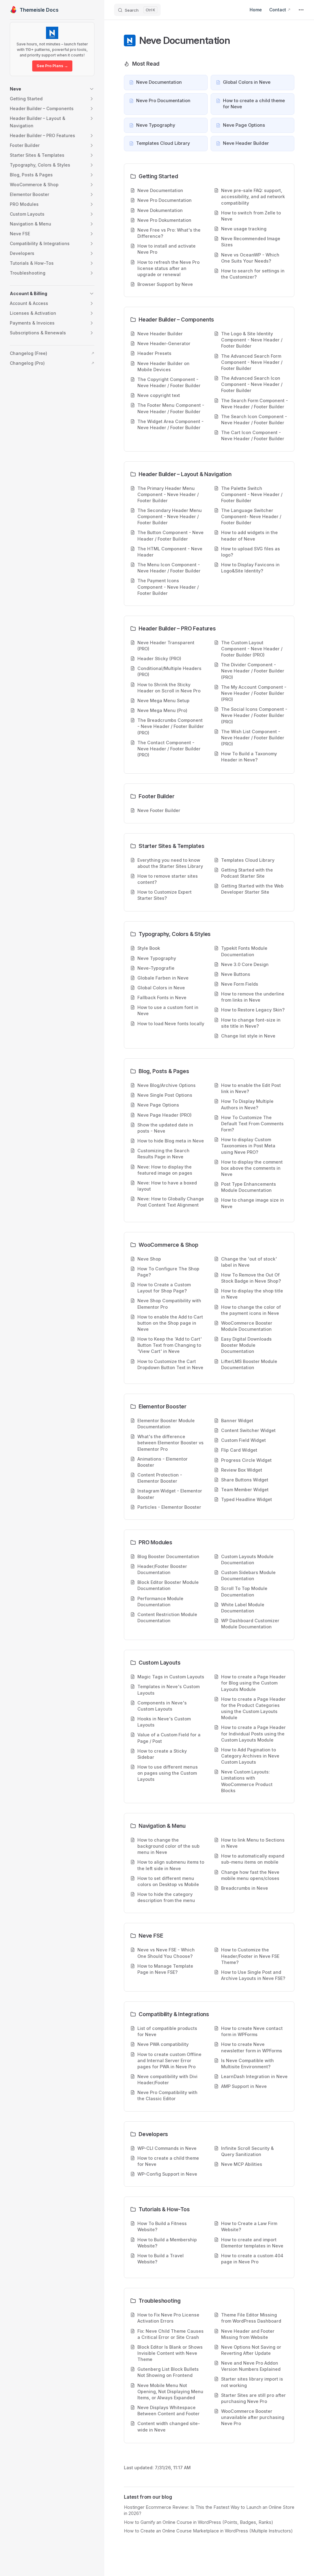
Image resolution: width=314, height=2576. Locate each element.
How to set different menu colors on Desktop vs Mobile (168, 1881)
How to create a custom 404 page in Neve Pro (252, 2259)
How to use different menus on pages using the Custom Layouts (168, 1773)
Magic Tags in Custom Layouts (171, 1677)
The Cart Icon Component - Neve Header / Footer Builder (253, 435)
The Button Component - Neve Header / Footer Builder (170, 535)
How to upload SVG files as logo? (251, 552)
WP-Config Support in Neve (167, 2174)
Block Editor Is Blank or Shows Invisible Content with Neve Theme (170, 2353)
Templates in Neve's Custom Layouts (168, 1690)
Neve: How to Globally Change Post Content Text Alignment (171, 1202)
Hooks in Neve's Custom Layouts (164, 1722)
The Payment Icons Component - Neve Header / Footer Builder (168, 587)
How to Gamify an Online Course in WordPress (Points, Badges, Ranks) (199, 2522)
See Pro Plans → (52, 66)
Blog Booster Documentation (168, 1556)
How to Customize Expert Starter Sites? (165, 895)
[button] (52, 89)
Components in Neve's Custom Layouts (162, 1706)
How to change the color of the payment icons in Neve (251, 1310)
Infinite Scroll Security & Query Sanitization (247, 2151)
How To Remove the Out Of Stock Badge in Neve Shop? (251, 1278)
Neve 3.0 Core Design (245, 964)
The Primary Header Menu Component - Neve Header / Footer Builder (168, 494)
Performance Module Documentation (160, 1602)
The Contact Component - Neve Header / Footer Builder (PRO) (169, 749)
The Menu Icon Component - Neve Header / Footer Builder (169, 568)
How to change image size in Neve (253, 1203)
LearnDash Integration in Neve (254, 2076)
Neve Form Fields (240, 984)
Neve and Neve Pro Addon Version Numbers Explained (251, 2366)
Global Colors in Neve (161, 988)
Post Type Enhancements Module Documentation (249, 1187)
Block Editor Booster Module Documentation (168, 1585)
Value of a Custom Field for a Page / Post (169, 1738)
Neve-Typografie (156, 968)
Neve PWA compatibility (163, 2044)
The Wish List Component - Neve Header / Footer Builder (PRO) (253, 738)
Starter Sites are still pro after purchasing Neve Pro (253, 2398)
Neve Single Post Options (165, 1095)
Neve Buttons (236, 974)
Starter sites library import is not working (252, 2382)
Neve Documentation (160, 190)
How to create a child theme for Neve (168, 2161)
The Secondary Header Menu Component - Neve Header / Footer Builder (170, 516)
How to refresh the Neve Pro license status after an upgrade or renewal (168, 268)
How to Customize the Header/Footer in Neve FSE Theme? (250, 1956)
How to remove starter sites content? (168, 879)
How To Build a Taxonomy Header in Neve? (249, 757)
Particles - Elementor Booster (169, 1507)
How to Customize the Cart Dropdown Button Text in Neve (170, 1364)
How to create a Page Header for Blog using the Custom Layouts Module (253, 1683)
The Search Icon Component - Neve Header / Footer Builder (254, 420)
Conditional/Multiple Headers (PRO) (169, 671)
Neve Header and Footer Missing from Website (248, 2334)
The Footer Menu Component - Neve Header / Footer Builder (171, 408)
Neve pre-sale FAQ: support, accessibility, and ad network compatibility (253, 196)
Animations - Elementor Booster (163, 1462)
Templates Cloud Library (248, 860)
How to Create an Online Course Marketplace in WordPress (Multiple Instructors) (208, 2531)
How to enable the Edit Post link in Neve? (251, 1088)
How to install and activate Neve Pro (167, 249)
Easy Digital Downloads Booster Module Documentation (246, 1345)
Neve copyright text (159, 395)
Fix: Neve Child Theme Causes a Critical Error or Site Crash (170, 2334)
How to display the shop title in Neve (252, 1294)
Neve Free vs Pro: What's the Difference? (169, 233)
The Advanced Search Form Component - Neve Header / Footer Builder (252, 362)
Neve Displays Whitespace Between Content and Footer (168, 2410)
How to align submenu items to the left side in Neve (171, 1865)
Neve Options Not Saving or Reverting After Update (251, 2350)
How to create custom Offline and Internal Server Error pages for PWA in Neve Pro (169, 2060)
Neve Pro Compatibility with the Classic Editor (167, 2095)
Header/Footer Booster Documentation (162, 1569)
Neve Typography (157, 958)
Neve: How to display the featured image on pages (165, 1170)
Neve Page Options (158, 1105)
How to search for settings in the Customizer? (253, 274)
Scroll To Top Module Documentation (244, 1591)
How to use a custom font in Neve (168, 1010)
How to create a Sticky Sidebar (162, 1754)
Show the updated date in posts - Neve (165, 1128)
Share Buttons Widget (245, 1480)
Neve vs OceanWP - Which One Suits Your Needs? (250, 258)
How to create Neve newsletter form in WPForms (252, 2047)
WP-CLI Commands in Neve (167, 2148)
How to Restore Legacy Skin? (253, 1010)
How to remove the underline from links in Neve (253, 997)
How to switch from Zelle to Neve (251, 216)
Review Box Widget (242, 1470)
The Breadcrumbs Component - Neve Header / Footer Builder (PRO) (171, 726)
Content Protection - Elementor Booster (160, 1478)
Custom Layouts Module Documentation (247, 1559)
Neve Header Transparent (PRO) (166, 646)
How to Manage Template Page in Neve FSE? (165, 1969)
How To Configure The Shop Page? (168, 1272)
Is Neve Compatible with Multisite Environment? (247, 2064)
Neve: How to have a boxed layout (167, 1186)
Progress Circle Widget (246, 1460)
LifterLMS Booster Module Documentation (249, 1364)
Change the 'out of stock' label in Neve (249, 1262)
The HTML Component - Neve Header (170, 552)
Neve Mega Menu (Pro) (162, 710)
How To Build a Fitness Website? (162, 2226)
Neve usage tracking (244, 229)
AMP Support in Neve (244, 2086)
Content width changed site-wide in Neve (169, 2426)
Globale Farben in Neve (163, 978)
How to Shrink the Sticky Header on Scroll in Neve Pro (169, 688)
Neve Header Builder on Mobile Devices (163, 366)
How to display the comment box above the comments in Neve (252, 1168)
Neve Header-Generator (164, 343)
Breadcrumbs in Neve (245, 1888)
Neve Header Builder (160, 334)
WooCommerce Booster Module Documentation (247, 1326)
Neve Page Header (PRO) (165, 1115)
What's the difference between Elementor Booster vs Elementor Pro (170, 1443)
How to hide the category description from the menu (166, 1897)
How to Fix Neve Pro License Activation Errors (168, 2318)
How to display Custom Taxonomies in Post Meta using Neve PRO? (248, 1146)
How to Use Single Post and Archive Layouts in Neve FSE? (253, 1975)
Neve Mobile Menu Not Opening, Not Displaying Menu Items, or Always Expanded (170, 2391)
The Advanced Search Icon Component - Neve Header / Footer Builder (252, 384)
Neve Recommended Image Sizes (251, 242)
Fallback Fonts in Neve (162, 997)
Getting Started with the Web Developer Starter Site (252, 889)
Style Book (149, 948)
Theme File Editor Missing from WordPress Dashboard (251, 2318)
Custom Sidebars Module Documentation (248, 1575)
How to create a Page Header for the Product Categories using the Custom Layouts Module (253, 1708)
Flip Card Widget (239, 1450)
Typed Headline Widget (247, 1499)
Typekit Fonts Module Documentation (244, 951)
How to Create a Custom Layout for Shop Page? (164, 1288)
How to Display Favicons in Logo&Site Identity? (250, 568)
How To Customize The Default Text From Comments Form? (252, 1124)
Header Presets (154, 353)
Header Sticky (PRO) (159, 658)
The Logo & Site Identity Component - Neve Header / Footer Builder (252, 340)
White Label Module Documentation (243, 1608)
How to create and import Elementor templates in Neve (252, 2243)
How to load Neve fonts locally (171, 1024)
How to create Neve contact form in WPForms (252, 2031)
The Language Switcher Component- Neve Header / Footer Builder (251, 516)
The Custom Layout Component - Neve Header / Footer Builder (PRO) (252, 649)
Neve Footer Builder (159, 810)
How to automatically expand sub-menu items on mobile (253, 1859)
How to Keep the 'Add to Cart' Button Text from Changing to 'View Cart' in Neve (170, 1345)
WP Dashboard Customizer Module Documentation (250, 1624)
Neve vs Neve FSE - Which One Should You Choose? (166, 1953)
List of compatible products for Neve (167, 2031)
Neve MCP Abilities (242, 2164)
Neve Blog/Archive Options (167, 1085)
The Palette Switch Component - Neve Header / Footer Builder (252, 494)
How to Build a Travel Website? (161, 2259)
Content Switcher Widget (248, 1430)
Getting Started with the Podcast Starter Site (247, 873)
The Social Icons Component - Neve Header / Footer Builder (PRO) (254, 715)
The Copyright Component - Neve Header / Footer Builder (169, 382)
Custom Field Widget (243, 1440)
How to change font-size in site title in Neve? (251, 1023)
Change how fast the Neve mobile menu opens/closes (250, 1875)
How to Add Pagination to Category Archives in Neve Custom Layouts (250, 1756)
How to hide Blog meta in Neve (171, 1141)
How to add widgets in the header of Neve (249, 535)
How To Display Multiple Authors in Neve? (247, 1104)
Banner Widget (237, 1421)
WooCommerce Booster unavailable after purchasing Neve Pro (253, 2417)
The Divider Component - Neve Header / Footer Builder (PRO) (253, 671)
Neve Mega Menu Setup (163, 701)
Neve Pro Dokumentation (164, 220)
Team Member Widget (245, 1490)
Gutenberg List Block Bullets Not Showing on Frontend (168, 2372)
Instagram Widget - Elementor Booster (170, 1494)
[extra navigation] (301, 10)
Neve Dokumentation (160, 210)
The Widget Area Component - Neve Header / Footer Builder (170, 424)
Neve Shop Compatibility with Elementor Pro (169, 1304)
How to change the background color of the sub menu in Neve (168, 1846)
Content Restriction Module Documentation (167, 1617)
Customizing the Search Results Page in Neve (163, 1154)
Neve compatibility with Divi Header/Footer (167, 2079)
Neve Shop (149, 1259)
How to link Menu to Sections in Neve (253, 1843)
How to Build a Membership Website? (167, 2243)
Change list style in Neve (248, 1036)
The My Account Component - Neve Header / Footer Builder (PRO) (254, 693)
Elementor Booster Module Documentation (166, 1424)
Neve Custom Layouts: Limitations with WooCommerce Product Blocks (247, 1781)
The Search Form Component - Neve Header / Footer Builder (255, 404)
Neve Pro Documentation (165, 200)
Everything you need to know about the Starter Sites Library (170, 863)
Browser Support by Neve (165, 284)
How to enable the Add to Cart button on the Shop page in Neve (170, 1323)
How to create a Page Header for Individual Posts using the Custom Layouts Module (253, 1733)
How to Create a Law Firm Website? (249, 2226)
